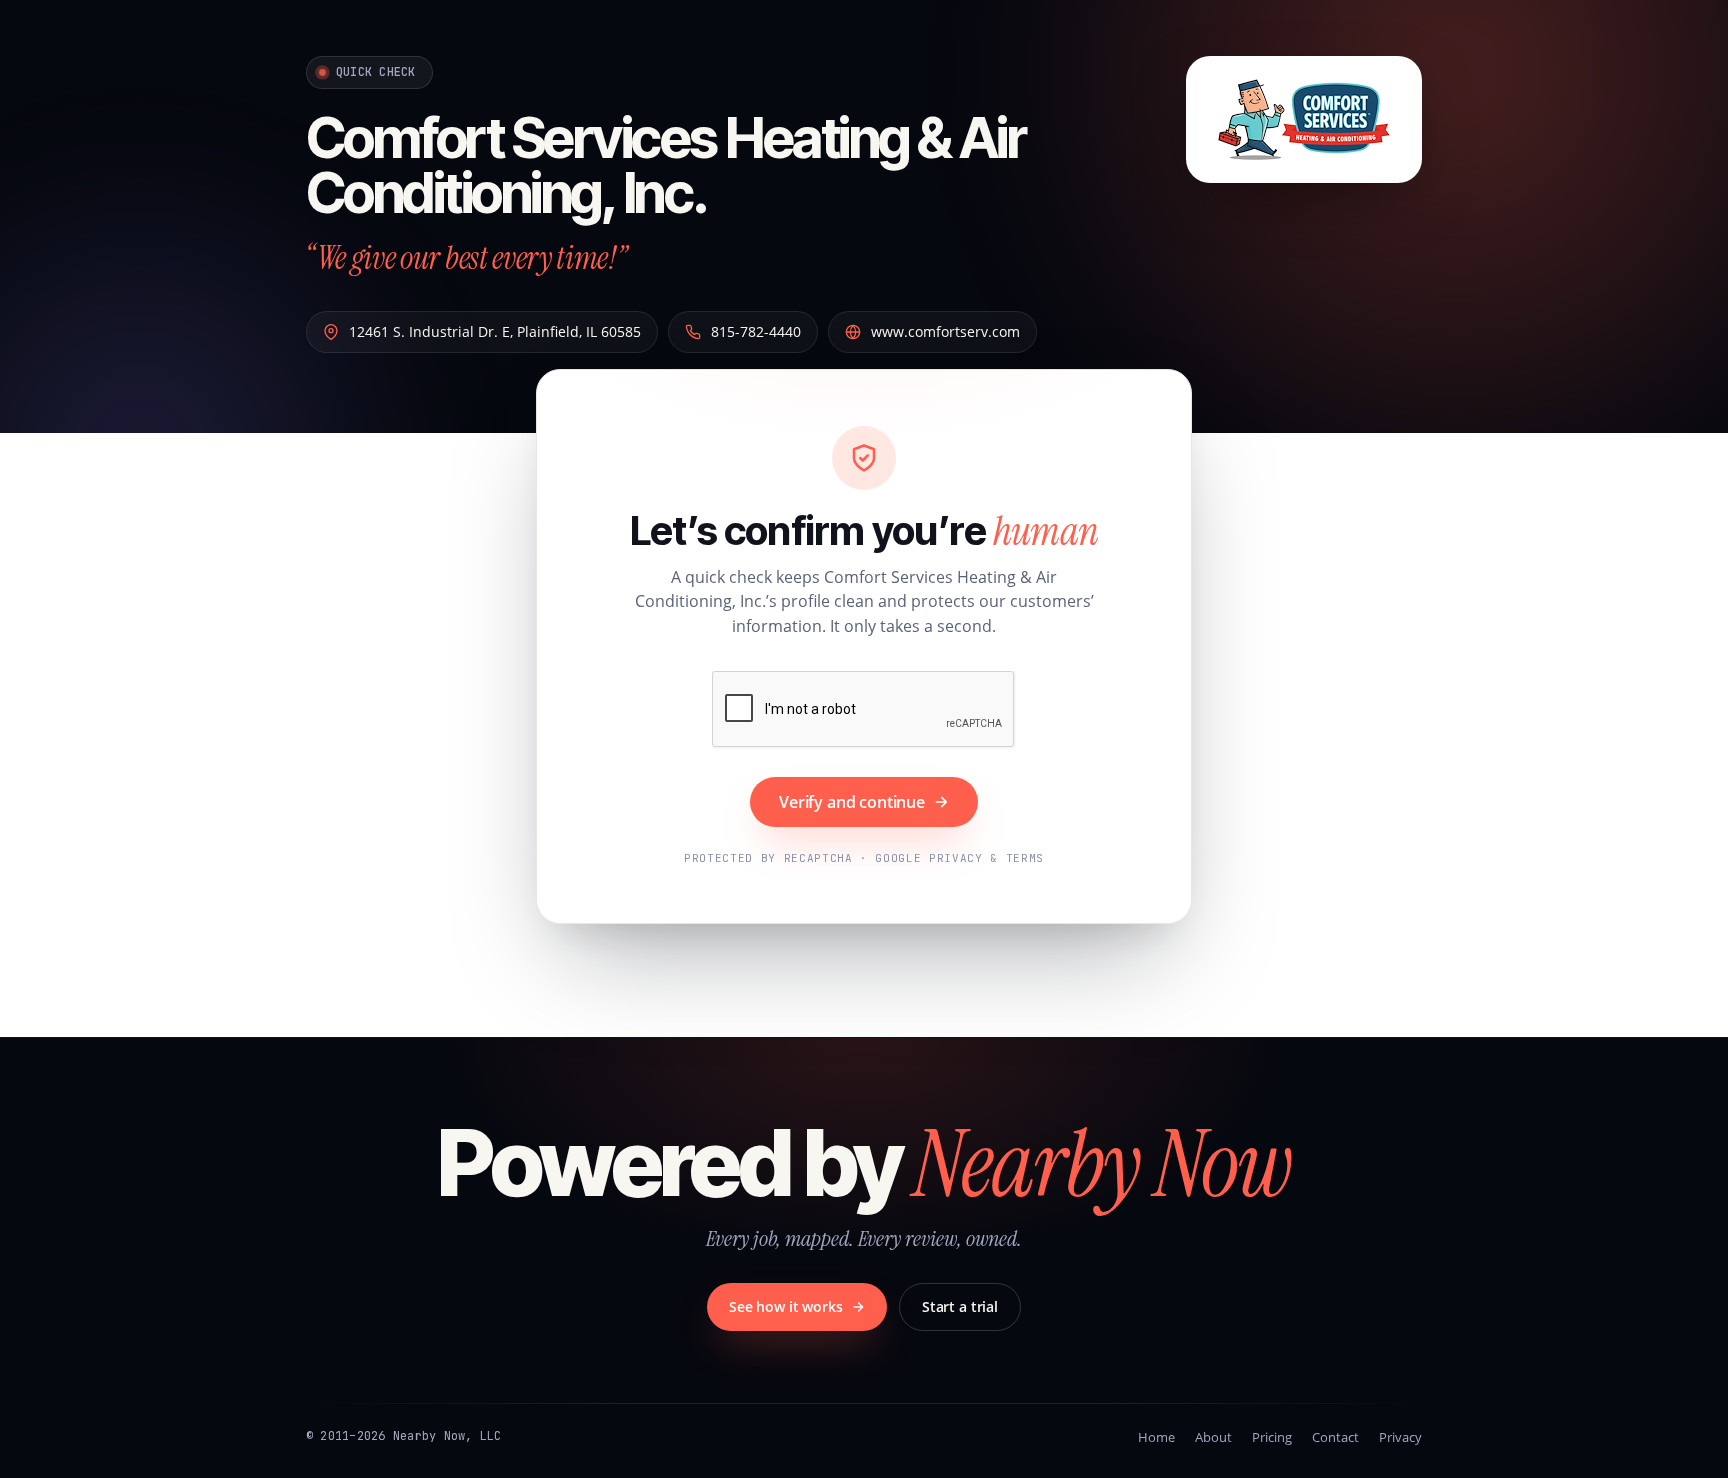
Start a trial (960, 1306)
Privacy (1400, 1437)
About (1213, 1437)
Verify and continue (852, 802)
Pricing (1272, 1437)
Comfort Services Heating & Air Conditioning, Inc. (665, 165)
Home (1156, 1437)
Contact (1335, 1437)
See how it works (786, 1306)
